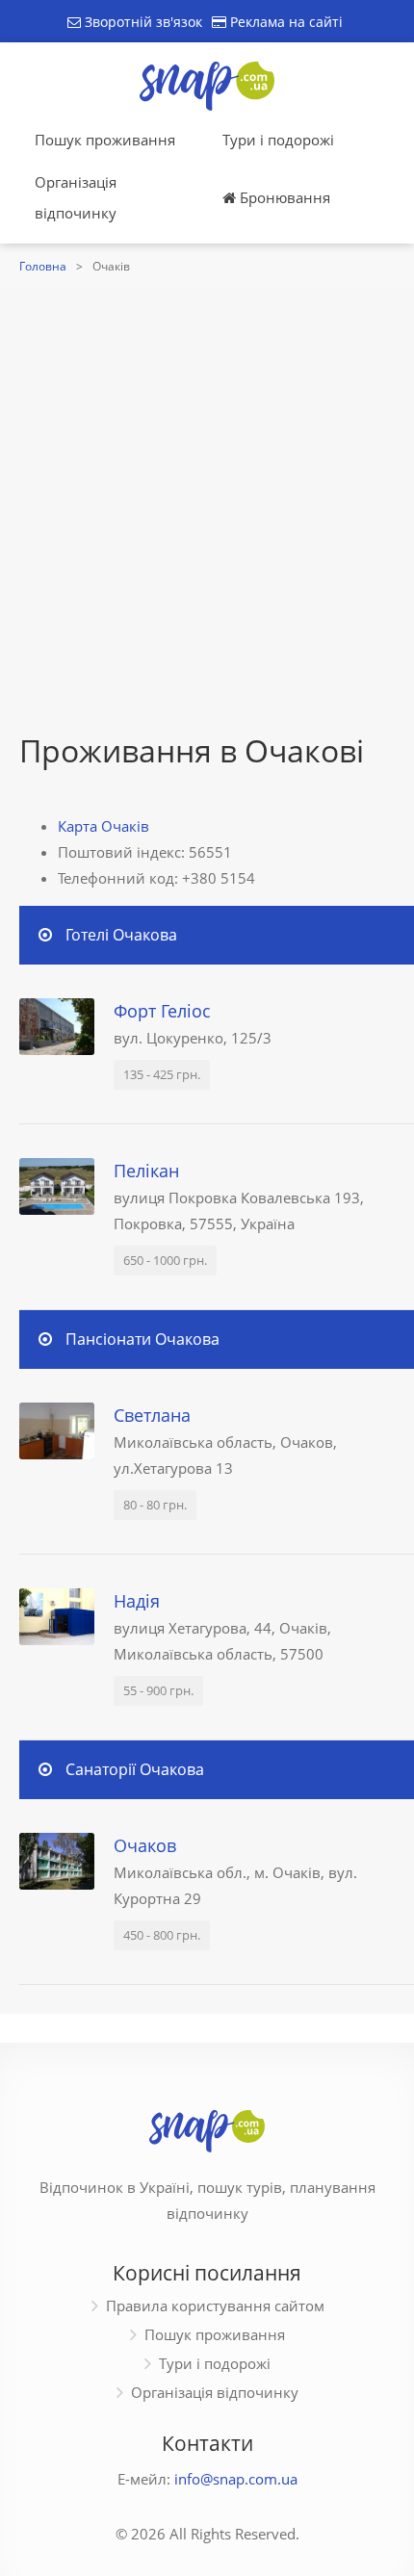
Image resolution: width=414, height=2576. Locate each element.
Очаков (145, 1845)
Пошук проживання (105, 140)
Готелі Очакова (121, 935)
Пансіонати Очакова (142, 1339)
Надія (137, 1601)
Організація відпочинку (76, 197)
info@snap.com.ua (236, 2479)
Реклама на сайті (285, 22)
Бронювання (283, 197)
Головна (43, 266)
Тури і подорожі (278, 140)
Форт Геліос (162, 1011)
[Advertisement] (207, 515)
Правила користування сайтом (215, 2306)
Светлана (152, 1415)
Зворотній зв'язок (142, 22)
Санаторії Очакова (135, 1769)
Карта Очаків (103, 826)
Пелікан (146, 1171)
